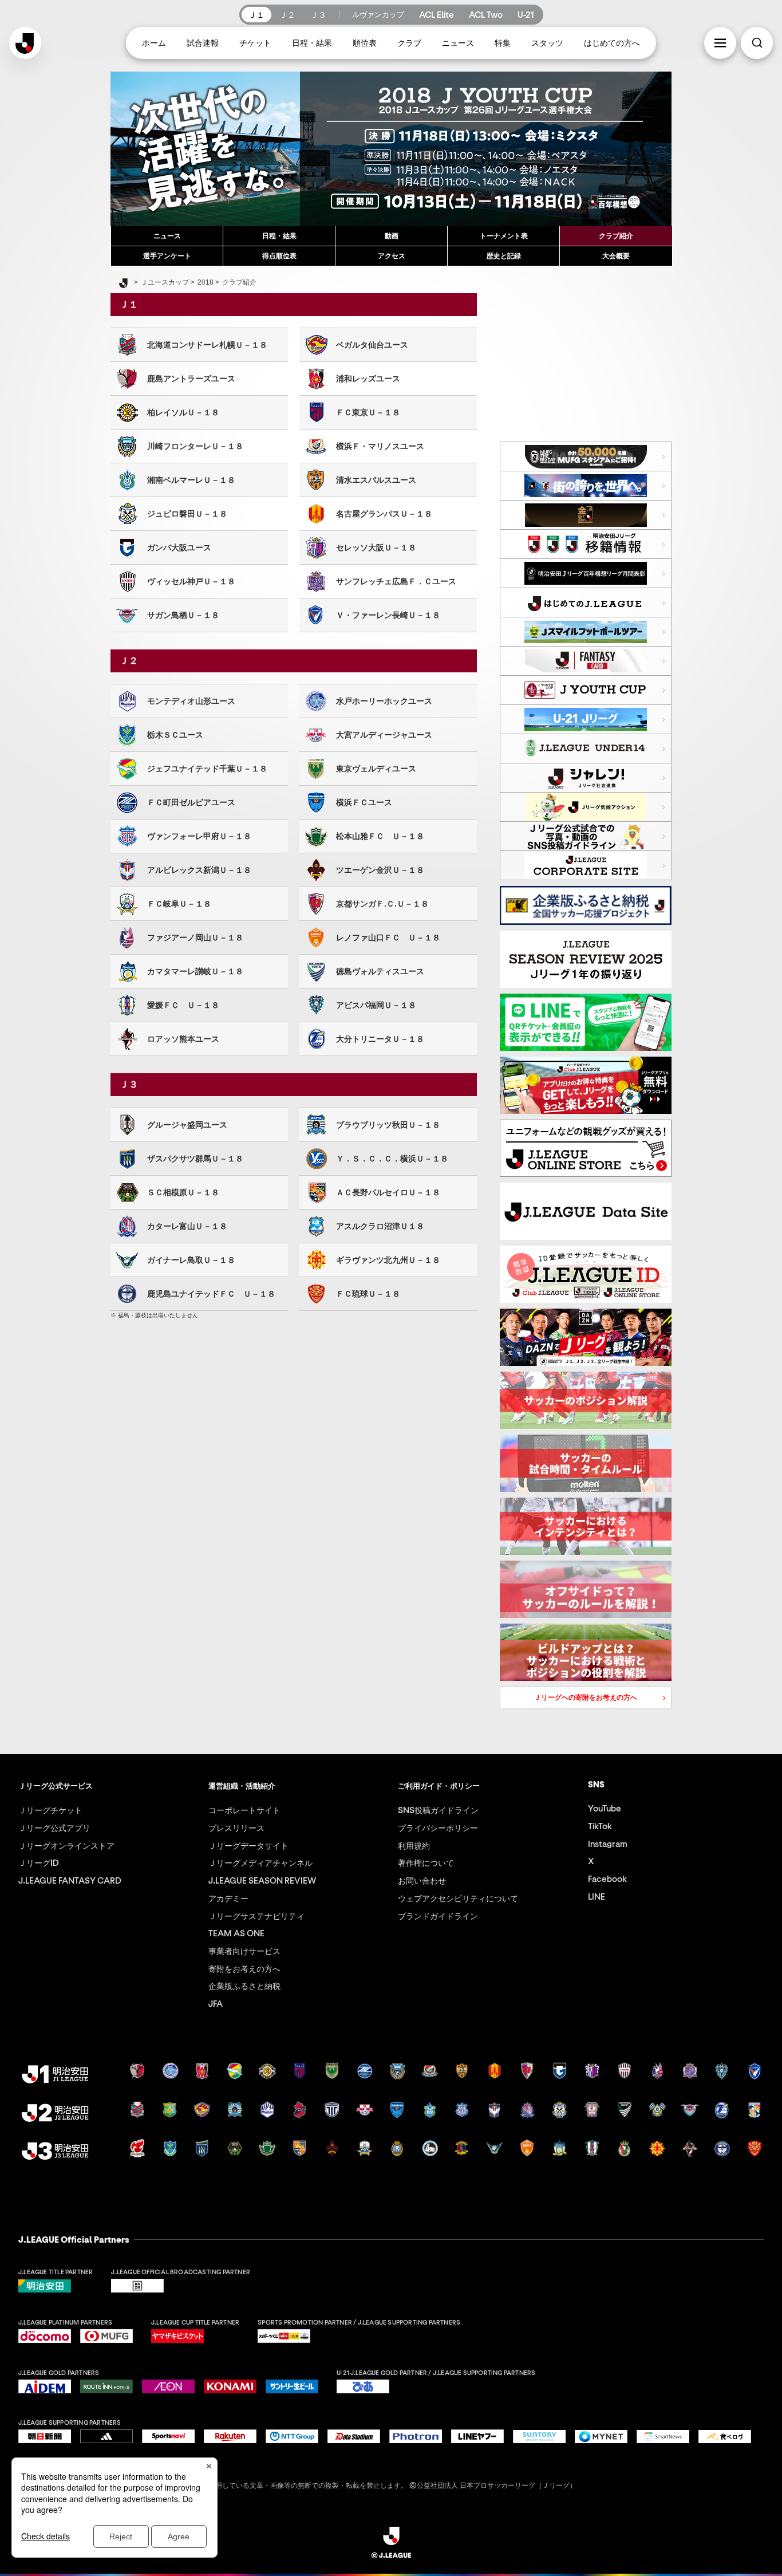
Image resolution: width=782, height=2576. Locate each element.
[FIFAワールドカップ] (586, 486)
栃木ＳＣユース (171, 735)
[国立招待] (586, 456)
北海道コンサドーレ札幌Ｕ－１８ (203, 345)
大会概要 (616, 256)
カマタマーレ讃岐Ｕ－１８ (191, 971)
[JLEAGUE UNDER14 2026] (586, 749)
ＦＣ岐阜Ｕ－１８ (175, 904)
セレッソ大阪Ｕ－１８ (372, 548)
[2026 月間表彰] (586, 573)
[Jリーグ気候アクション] (586, 807)
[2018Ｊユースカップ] (391, 149)
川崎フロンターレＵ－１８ (191, 446)
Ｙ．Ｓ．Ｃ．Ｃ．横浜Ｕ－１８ (388, 1159)
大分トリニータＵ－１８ (376, 1039)
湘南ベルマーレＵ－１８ (187, 480)
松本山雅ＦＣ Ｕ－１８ (376, 836)
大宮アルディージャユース (380, 735)
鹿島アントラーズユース (187, 379)
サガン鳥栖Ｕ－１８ (179, 615)
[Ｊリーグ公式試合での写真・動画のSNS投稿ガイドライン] (586, 836)
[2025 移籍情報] (586, 544)
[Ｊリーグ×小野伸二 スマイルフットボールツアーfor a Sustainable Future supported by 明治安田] (586, 632)
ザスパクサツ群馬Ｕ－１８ (191, 1159)
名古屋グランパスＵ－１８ (380, 514)
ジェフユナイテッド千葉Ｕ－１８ (203, 769)
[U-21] (586, 719)
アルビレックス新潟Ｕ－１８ (195, 870)
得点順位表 (279, 256)
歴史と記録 (504, 256)
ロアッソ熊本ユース (179, 1039)
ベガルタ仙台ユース (368, 345)
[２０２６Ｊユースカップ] (586, 690)
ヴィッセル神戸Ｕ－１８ (187, 581)
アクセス (392, 256)
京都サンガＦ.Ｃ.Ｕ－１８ (378, 904)
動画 (392, 236)
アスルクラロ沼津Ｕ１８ (376, 1226)
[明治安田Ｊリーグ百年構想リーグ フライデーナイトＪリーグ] (586, 515)
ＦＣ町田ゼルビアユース (187, 802)
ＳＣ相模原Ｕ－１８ (179, 1192)
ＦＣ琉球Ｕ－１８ (364, 1294)
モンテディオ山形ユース (187, 701)
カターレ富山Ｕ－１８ (183, 1226)
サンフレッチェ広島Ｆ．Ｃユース (392, 581)
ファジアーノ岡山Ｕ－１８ (191, 938)
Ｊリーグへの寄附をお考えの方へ (569, 1700)
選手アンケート (167, 256)
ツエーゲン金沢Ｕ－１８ (376, 870)
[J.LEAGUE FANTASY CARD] (586, 661)
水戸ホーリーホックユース (380, 701)
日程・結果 (279, 236)
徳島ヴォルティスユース (376, 971)
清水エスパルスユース (372, 480)
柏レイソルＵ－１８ (179, 412)
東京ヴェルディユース (372, 769)
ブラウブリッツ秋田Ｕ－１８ (384, 1125)
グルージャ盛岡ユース (183, 1125)
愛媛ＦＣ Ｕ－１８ (179, 1005)
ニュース (167, 236)
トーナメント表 (504, 236)
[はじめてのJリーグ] (586, 602)
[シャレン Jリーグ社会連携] (586, 778)
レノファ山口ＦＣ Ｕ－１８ (384, 938)
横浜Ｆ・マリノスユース (376, 446)
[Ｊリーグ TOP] (123, 283)
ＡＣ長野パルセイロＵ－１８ (384, 1192)
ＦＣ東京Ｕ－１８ (364, 412)
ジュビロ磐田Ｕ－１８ (183, 514)
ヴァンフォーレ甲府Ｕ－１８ (195, 836)
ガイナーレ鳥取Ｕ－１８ (187, 1260)
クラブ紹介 (616, 236)
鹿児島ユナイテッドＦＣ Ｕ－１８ (207, 1294)
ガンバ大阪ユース (175, 548)
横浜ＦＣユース (360, 802)
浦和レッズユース (364, 379)
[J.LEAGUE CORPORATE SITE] (586, 865)
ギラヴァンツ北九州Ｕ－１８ (384, 1260)
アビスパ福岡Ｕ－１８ (372, 1005)
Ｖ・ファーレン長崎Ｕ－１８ (384, 615)
